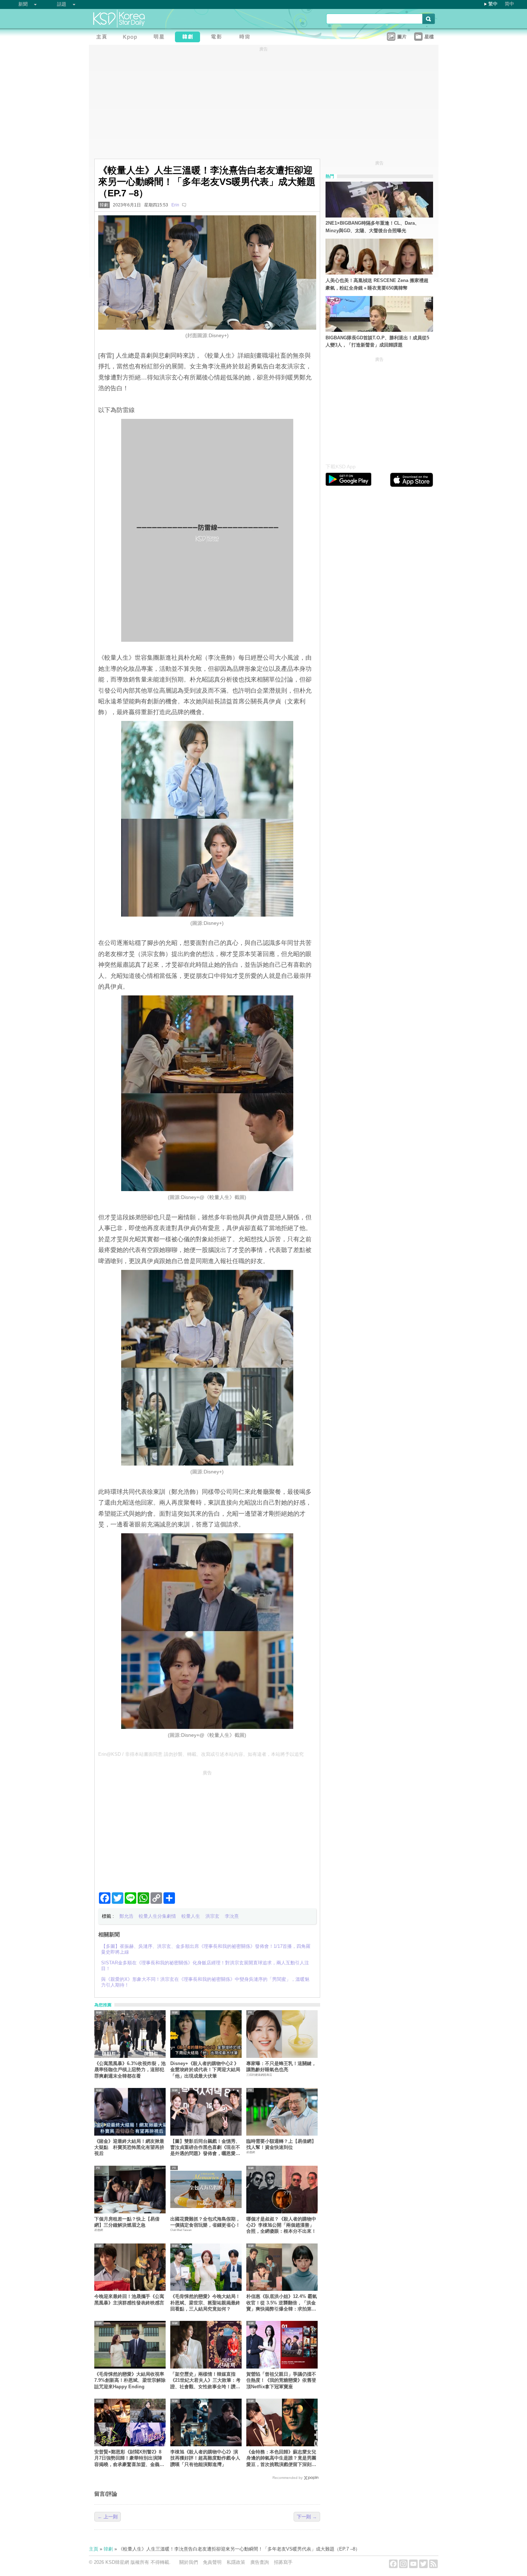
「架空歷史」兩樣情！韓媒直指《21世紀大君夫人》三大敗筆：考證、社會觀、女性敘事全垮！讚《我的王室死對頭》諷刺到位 (205, 2381)
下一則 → (307, 2517)
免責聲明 (212, 2562)
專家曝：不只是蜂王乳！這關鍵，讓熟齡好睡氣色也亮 (281, 2066)
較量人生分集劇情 (157, 1916)
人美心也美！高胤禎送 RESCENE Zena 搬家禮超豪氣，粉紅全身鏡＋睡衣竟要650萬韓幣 (377, 284)
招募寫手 (283, 2562)
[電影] (218, 38)
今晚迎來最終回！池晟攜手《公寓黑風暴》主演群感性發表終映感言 (129, 2299)
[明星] (161, 38)
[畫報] (247, 38)
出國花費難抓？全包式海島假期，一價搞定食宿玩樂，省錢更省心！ (205, 2222)
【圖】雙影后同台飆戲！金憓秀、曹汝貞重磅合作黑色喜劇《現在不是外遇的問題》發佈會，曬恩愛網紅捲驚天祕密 (205, 2148)
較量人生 (191, 1916)
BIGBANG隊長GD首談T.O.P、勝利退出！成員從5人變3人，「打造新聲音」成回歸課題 (377, 341)
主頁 (94, 2549)
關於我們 (189, 2562)
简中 (509, 4)
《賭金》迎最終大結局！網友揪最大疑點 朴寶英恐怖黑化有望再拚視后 (129, 2147)
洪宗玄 (212, 1916)
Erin (175, 205)
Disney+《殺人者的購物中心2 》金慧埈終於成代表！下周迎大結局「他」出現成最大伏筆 (205, 2070)
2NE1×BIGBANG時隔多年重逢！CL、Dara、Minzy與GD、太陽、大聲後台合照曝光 (372, 227)
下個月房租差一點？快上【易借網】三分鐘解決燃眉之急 (127, 2222)
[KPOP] (132, 38)
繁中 (493, 4)
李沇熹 (232, 1916)
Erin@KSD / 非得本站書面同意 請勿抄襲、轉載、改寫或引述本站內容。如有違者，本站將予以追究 (201, 1754)
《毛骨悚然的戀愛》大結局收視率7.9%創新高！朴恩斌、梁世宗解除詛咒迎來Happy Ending (130, 2380)
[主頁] (103, 38)
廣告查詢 (260, 2562)
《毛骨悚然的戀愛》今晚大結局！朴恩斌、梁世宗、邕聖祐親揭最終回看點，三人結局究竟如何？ (205, 2303)
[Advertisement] (207, 1828)
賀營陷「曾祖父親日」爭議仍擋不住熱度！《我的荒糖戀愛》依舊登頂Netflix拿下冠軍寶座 (281, 2380)
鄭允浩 (126, 1916)
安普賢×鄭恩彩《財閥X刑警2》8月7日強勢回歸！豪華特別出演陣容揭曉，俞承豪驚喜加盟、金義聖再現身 (129, 2458)
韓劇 (104, 205)
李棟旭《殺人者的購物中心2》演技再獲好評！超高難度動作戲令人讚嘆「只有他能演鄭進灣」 (205, 2458)
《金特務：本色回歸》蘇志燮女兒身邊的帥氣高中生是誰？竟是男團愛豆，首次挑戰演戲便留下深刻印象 (281, 2458)
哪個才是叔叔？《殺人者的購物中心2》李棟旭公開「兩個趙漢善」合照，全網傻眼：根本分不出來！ (281, 2225)
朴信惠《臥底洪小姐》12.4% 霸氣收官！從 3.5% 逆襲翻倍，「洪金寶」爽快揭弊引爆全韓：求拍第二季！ (282, 2303)
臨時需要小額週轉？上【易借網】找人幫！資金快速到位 (281, 2144)
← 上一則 (108, 2517)
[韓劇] (189, 38)
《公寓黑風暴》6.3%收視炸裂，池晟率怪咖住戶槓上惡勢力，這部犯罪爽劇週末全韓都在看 (130, 2070)
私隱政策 (236, 2562)
